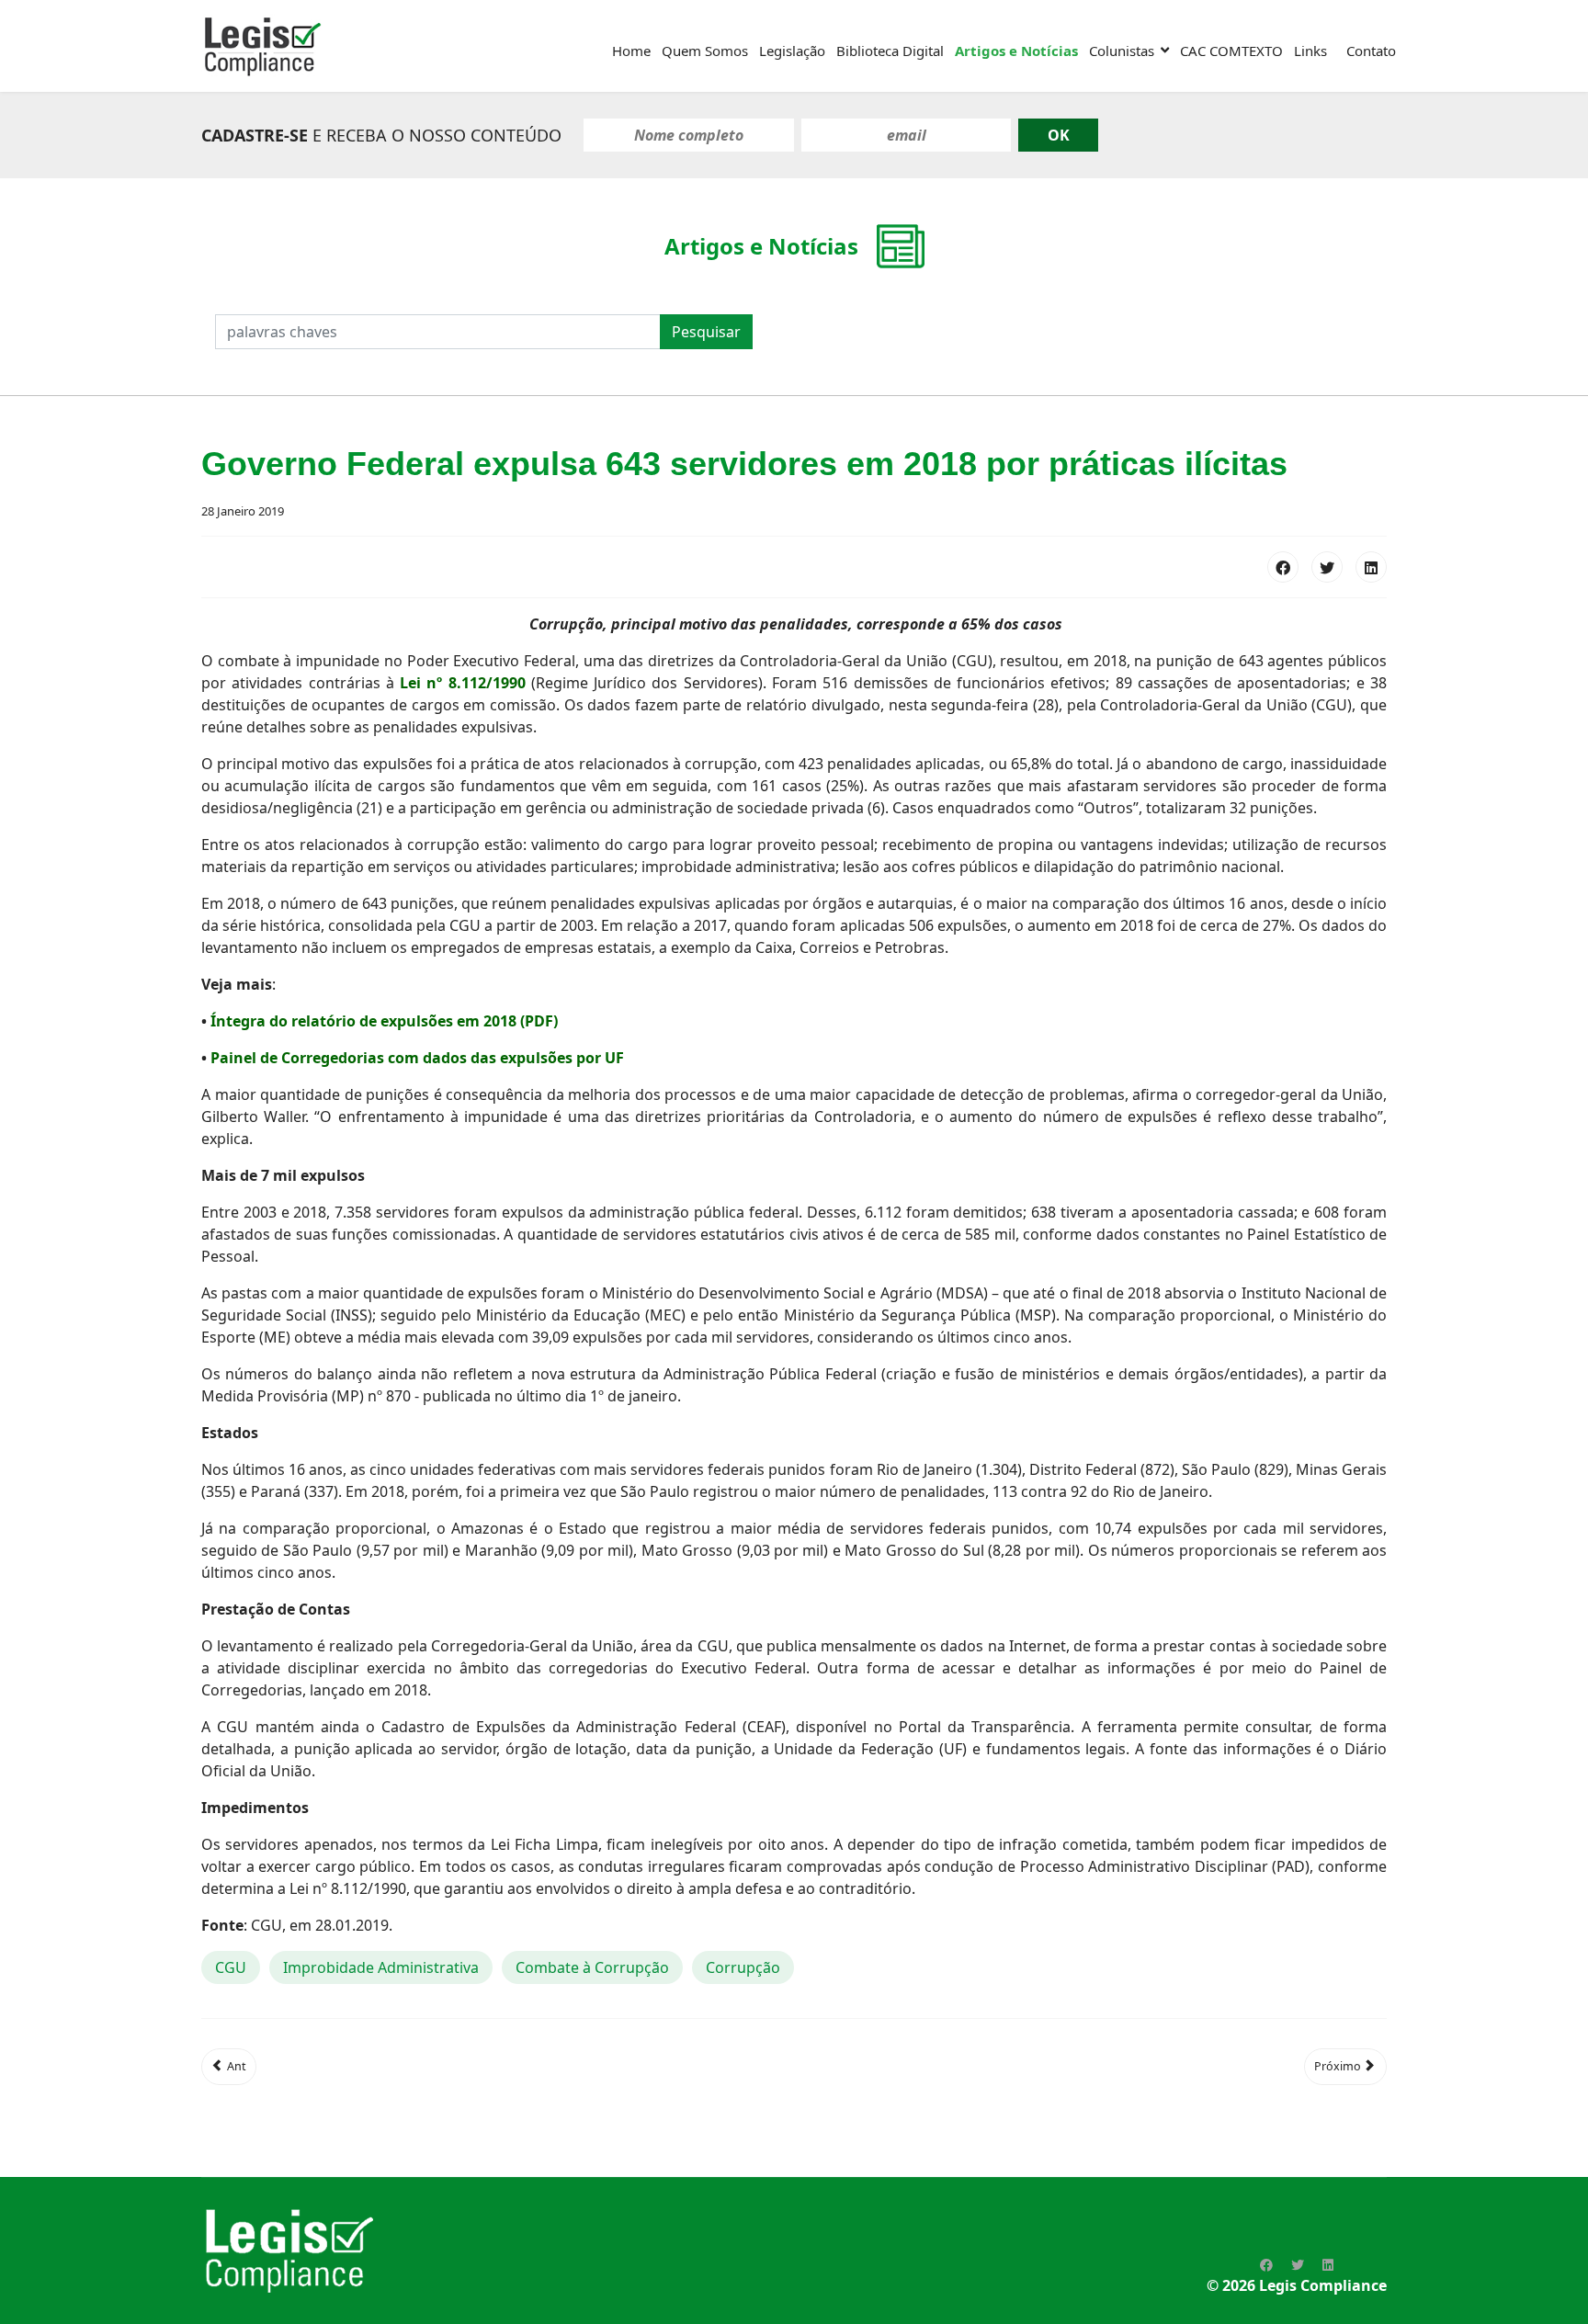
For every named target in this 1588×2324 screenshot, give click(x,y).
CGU (231, 1967)
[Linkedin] (1328, 2265)
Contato (1371, 51)
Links (1310, 51)
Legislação (792, 51)
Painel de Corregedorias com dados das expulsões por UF (417, 1058)
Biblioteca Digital (890, 51)
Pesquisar (706, 332)
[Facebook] (1283, 567)
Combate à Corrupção (592, 1967)
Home (631, 51)
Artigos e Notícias (1016, 51)
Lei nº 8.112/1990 (463, 683)
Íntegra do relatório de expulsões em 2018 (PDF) (384, 1021)
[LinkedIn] (1371, 567)
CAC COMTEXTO (1231, 51)
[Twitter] (1327, 567)
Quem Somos (705, 51)
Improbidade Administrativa (381, 1967)
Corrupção (743, 1967)
